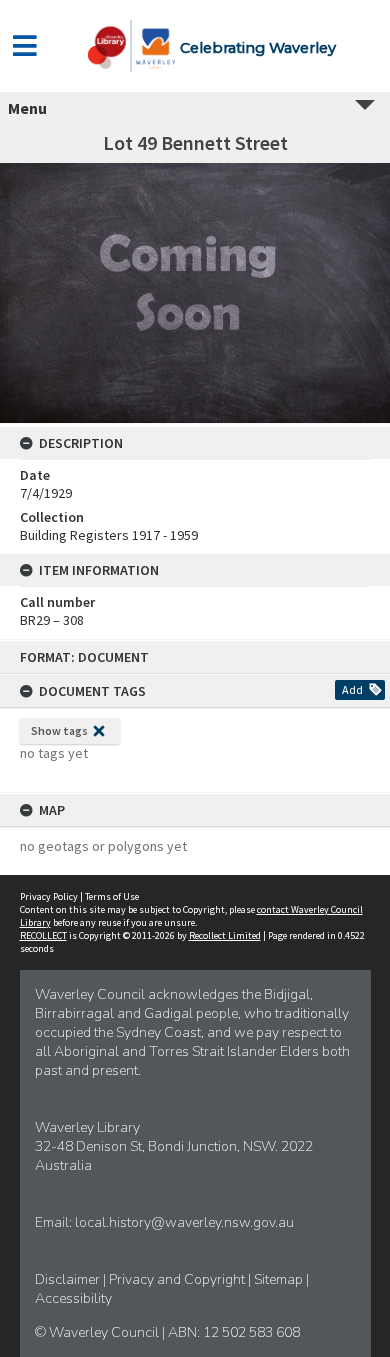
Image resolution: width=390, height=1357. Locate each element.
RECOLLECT (43, 935)
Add (352, 689)
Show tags (59, 730)
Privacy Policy (49, 896)
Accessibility (73, 1298)
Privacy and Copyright (178, 1279)
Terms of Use (112, 896)
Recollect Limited (225, 935)
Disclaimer (69, 1279)
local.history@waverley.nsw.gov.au (184, 1222)
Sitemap (280, 1279)
